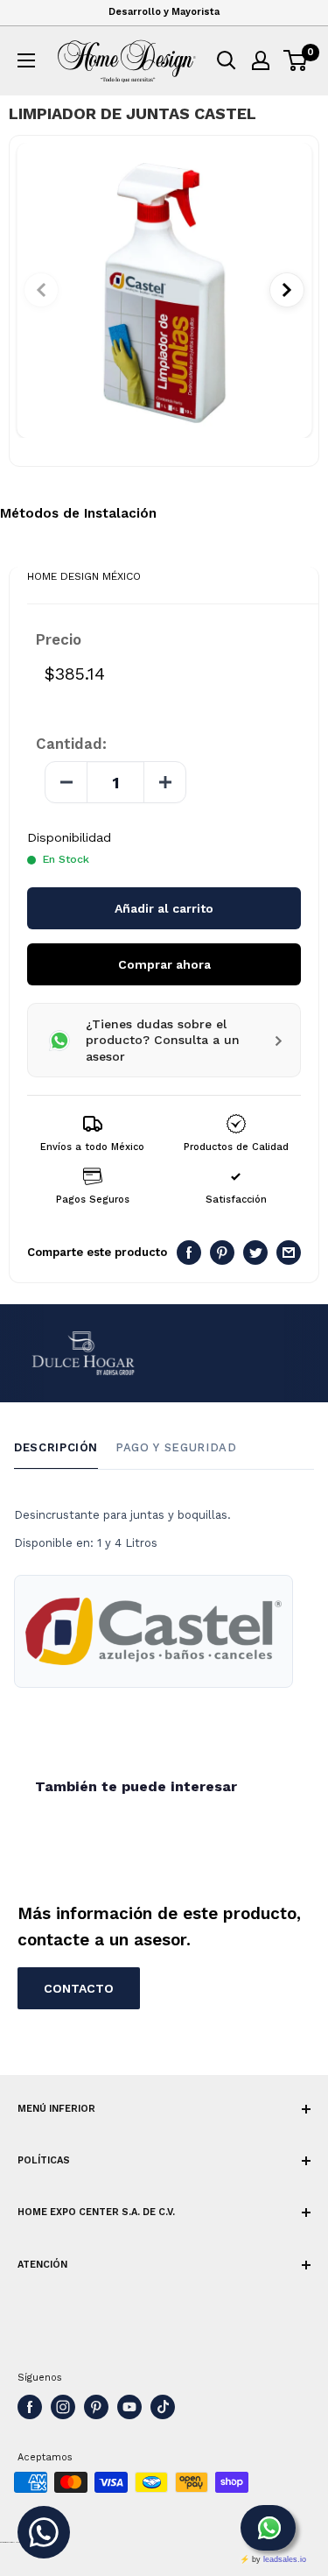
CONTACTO (79, 1988)
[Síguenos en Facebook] (30, 2407)
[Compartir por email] (289, 1253)
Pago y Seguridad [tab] (176, 1447)
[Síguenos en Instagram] (63, 2407)
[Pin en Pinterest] (222, 1253)
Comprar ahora (164, 964)
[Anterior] (41, 290)
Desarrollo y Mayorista (164, 12)
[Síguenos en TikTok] (163, 2407)
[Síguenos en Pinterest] (96, 2407)
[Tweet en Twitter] (255, 1253)
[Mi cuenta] (261, 60)
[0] (296, 60)
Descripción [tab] (56, 1447)
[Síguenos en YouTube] (129, 2407)
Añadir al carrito (164, 908)
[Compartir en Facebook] (189, 1253)
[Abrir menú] (26, 60)
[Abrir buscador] (227, 60)
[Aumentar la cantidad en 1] (164, 782)
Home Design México (84, 576)
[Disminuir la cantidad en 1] (66, 782)
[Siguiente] (287, 290)
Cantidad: (71, 744)
